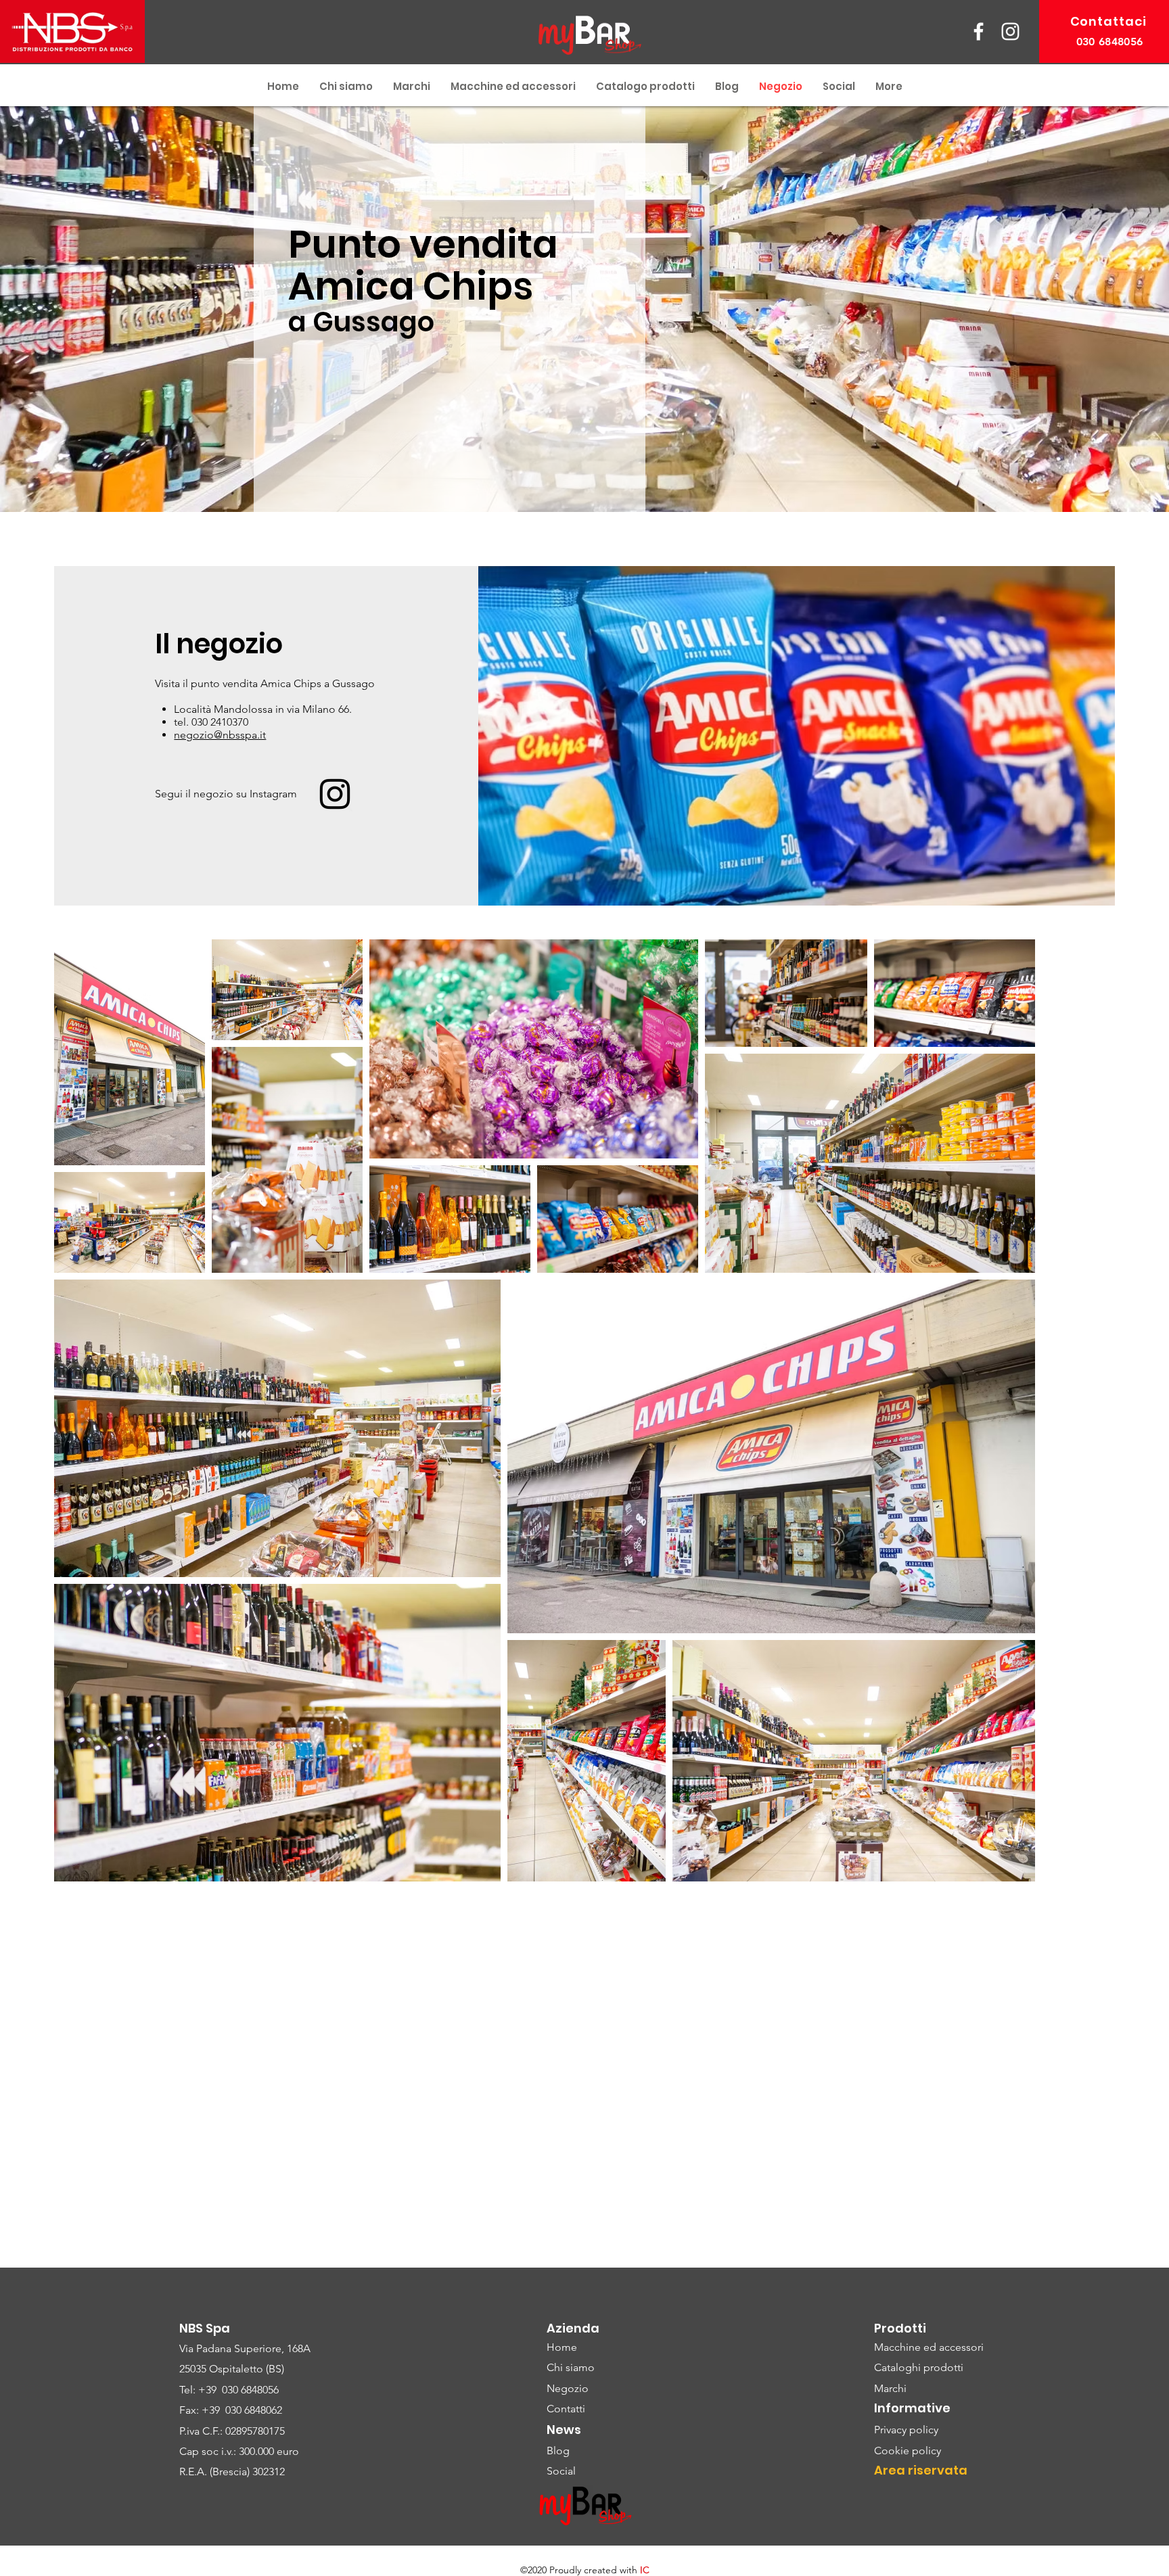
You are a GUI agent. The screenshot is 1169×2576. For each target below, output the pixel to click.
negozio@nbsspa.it (220, 735)
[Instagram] (335, 794)
